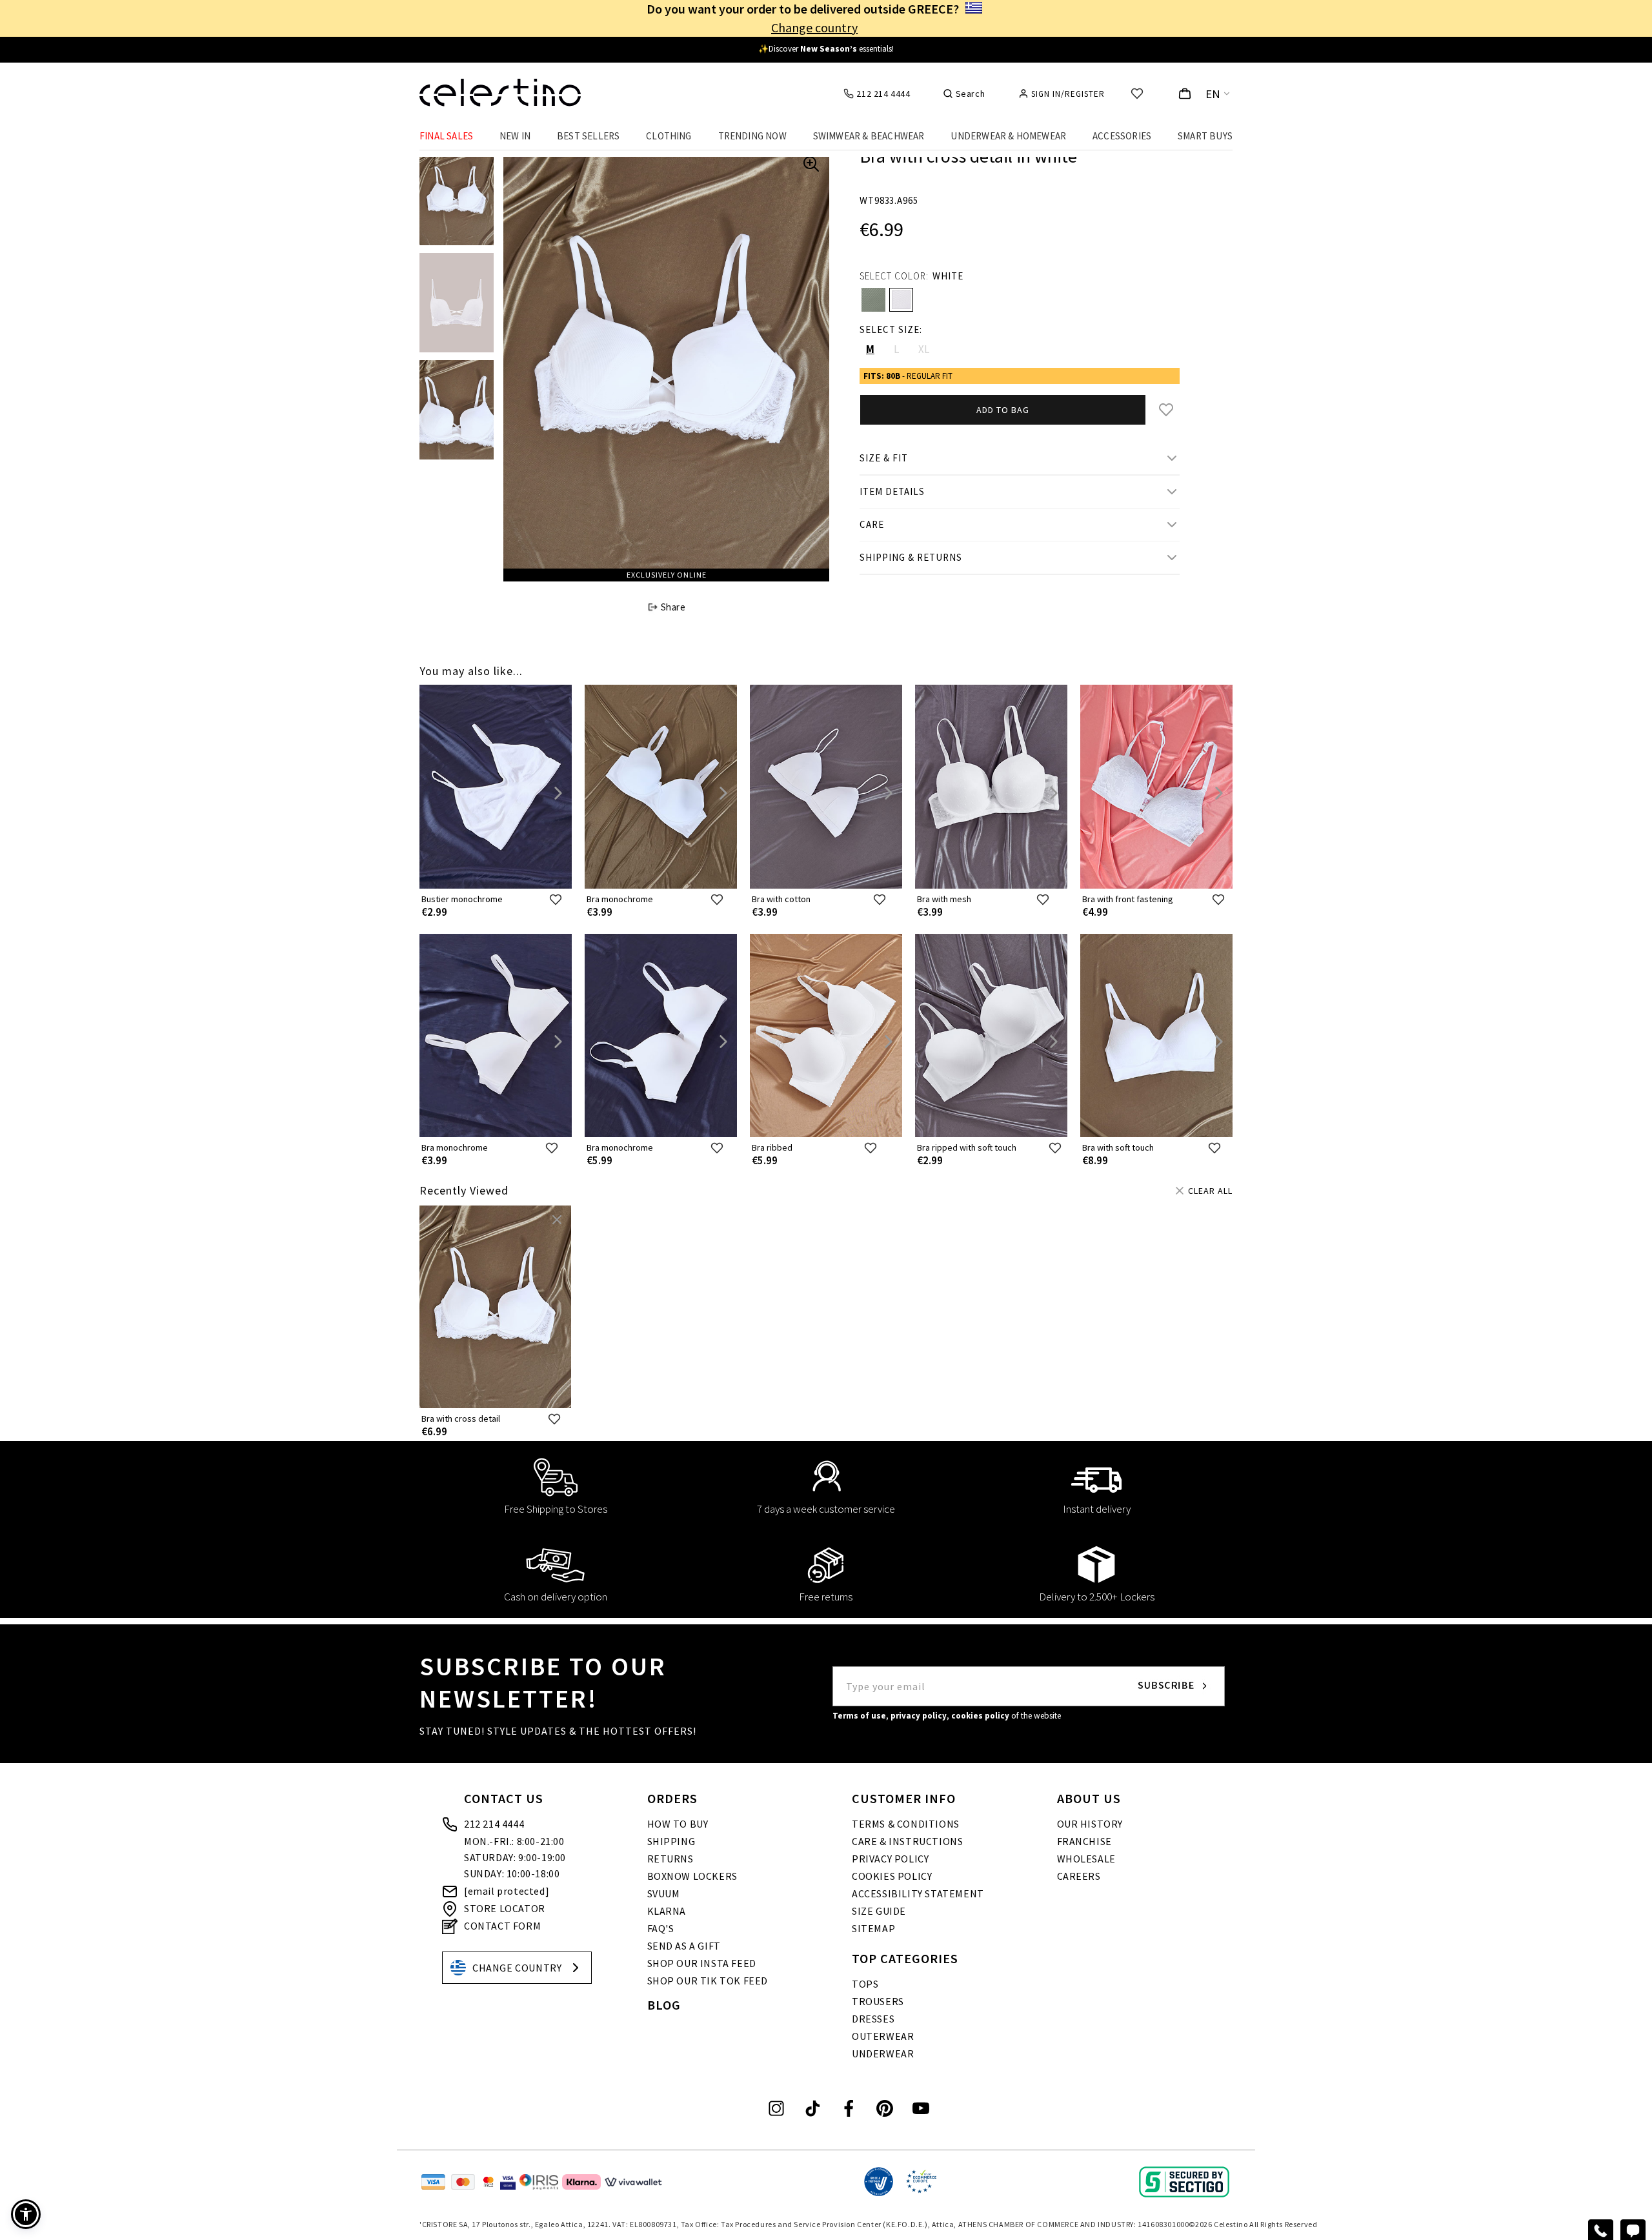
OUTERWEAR (883, 2036)
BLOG (664, 2005)
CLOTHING (669, 136)
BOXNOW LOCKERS (692, 1876)
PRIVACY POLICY (890, 1859)
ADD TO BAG (1003, 410)
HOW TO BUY (678, 1824)
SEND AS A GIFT (684, 1946)
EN (1213, 94)
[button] (26, 2214)
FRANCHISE (1084, 1841)
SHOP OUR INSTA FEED (702, 1963)
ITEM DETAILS (892, 491)
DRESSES (873, 2019)
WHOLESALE (1086, 1859)
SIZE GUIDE (879, 1911)
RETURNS (670, 1859)
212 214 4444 (494, 1824)
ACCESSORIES (1122, 136)
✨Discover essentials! (826, 49)
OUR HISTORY (1090, 1824)
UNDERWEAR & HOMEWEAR (1008, 136)
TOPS (865, 1984)
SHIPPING (671, 1841)
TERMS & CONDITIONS (906, 1824)
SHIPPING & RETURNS (911, 557)
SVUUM (664, 1893)
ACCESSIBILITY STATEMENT (918, 1893)
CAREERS (1079, 1876)
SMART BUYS (1205, 136)
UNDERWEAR (883, 2053)
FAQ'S (661, 1928)
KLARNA (667, 1911)
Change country (814, 27)
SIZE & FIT (884, 458)
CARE (872, 524)
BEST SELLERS (588, 136)
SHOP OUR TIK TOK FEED (708, 1981)
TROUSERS (878, 2001)
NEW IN (515, 136)
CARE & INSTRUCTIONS (907, 1841)
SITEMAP (873, 1928)
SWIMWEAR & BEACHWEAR (869, 136)
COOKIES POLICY (892, 1876)
